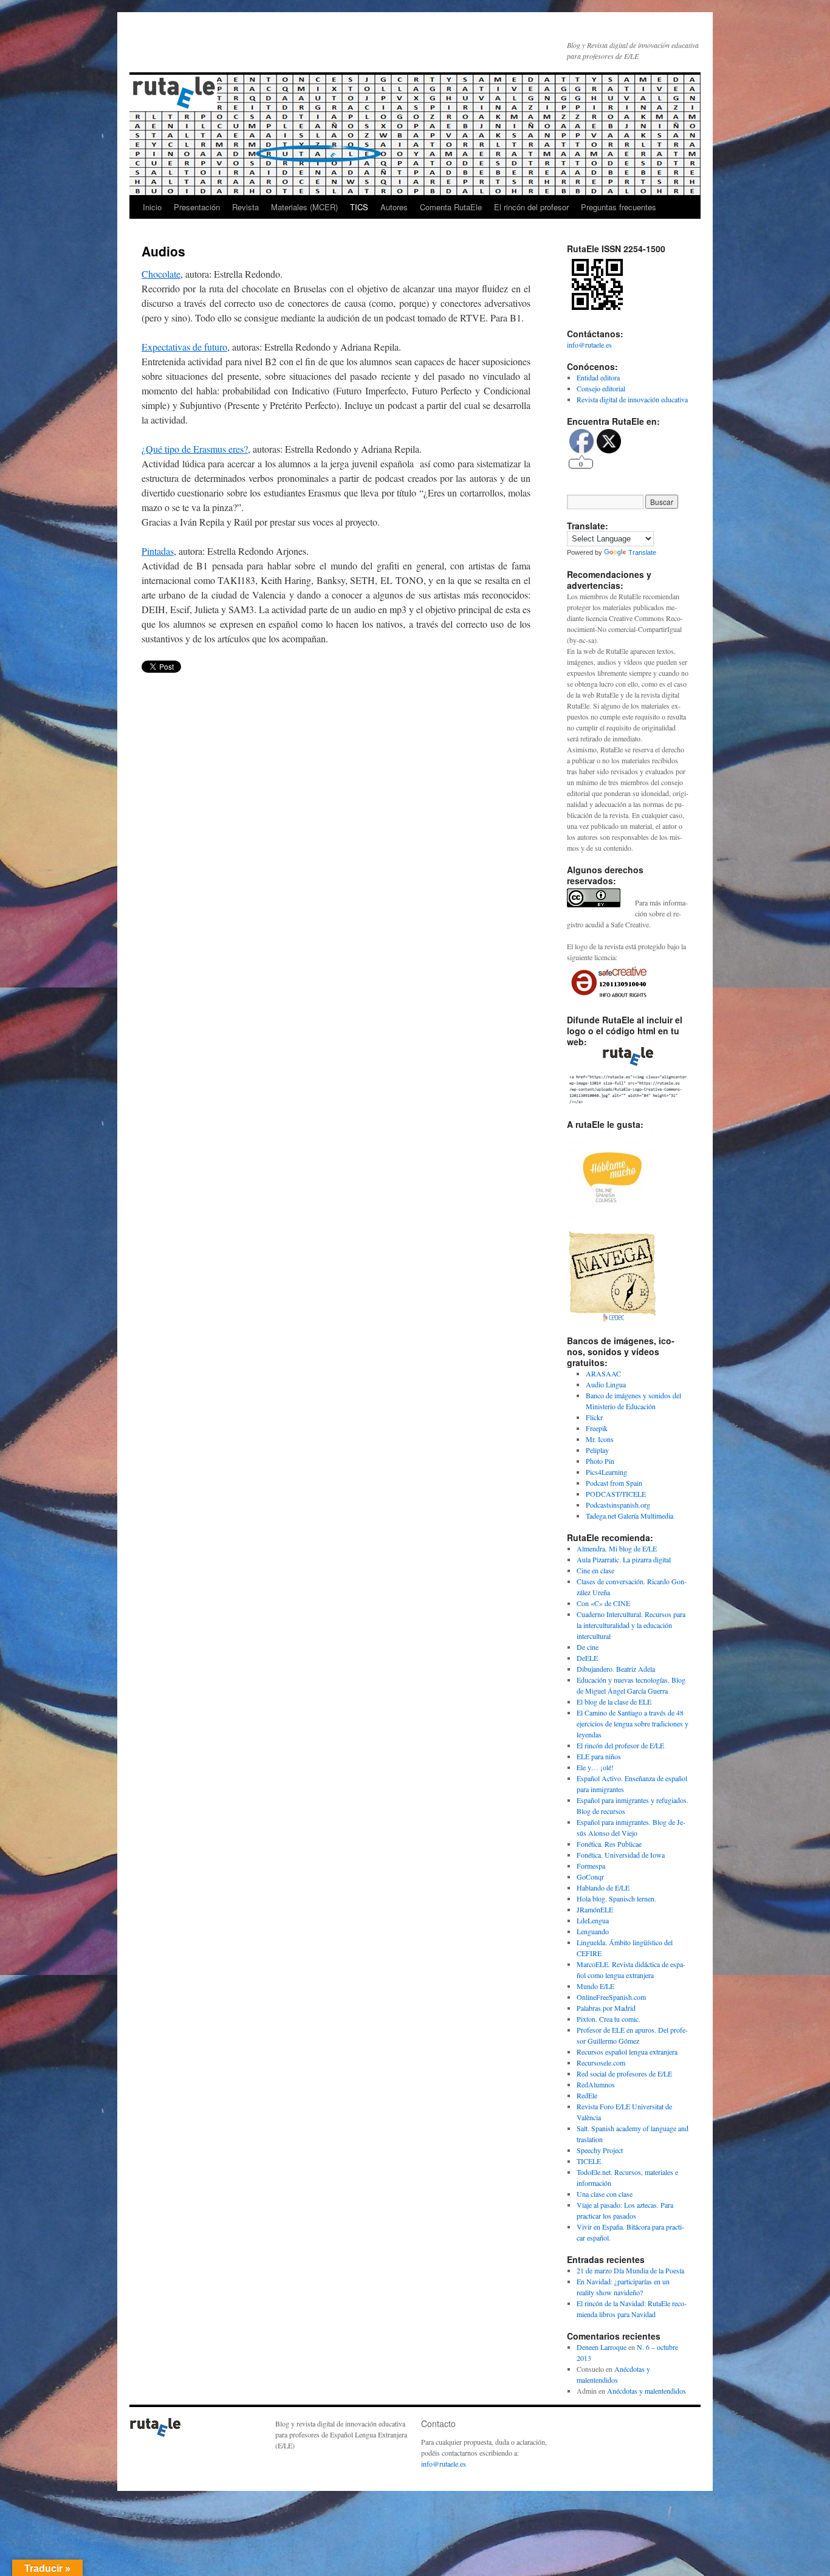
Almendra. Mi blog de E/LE (617, 1548)
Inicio (152, 207)
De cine (588, 1647)
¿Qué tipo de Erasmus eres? (195, 449)
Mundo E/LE (595, 1986)
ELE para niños (599, 1756)
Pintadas (158, 551)
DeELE (587, 1658)
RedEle (587, 2095)
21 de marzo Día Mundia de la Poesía (630, 2270)
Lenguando (593, 1931)
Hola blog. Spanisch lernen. (616, 1898)
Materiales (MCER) (304, 207)
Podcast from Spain (614, 1483)
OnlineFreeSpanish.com (611, 1997)
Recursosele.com (601, 2063)
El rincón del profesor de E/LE (620, 1745)
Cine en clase (595, 1570)
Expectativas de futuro (184, 347)
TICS (359, 207)
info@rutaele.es (589, 345)
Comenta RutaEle (451, 207)
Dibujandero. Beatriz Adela (616, 1669)
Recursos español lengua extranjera (627, 2052)
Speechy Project (600, 2150)
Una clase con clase (605, 2194)
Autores (394, 207)
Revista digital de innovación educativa (632, 399)
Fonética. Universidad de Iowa (621, 1855)
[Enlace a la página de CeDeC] (612, 1319)
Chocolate (161, 274)
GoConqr (590, 1877)
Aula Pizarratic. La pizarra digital (624, 1559)
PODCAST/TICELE (616, 1494)
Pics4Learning (606, 1472)
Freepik (597, 1428)
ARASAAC (603, 1373)
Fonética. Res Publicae (609, 1844)
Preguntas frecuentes (619, 207)
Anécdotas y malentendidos (647, 2391)
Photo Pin (600, 1461)
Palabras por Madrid (606, 2008)
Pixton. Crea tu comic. (609, 2019)
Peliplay (597, 1450)
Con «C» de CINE (603, 1603)
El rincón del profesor (531, 207)
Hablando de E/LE (603, 1887)
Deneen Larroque (602, 2347)
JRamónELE (595, 1909)
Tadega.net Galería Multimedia (629, 1516)
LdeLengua (593, 1920)
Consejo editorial (601, 388)
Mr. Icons (600, 1439)
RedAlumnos (596, 2084)
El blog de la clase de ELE (614, 1702)
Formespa (591, 1866)
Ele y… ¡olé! (595, 1767)
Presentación (197, 207)
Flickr (594, 1417)
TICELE (589, 2161)
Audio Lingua (606, 1384)
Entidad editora (598, 377)
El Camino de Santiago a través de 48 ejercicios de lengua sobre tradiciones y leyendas (633, 1723)
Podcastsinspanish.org (618, 1505)
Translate (642, 552)
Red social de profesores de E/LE (624, 2073)
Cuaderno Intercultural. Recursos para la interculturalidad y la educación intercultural (631, 1625)
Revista (245, 207)
